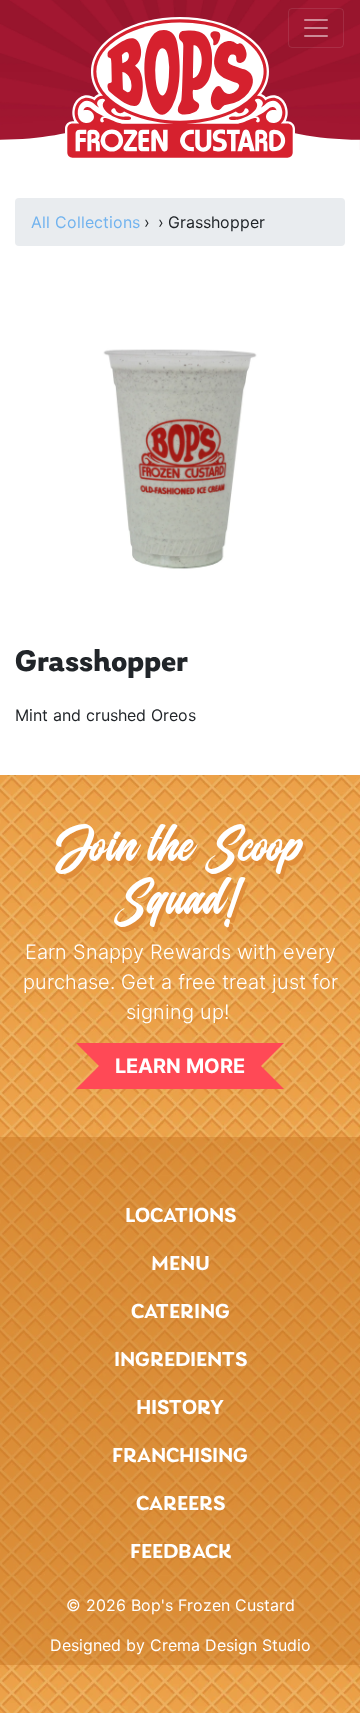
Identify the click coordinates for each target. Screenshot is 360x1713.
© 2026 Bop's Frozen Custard (180, 1605)
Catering (180, 1312)
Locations (180, 1216)
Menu (180, 1264)
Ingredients (180, 1360)
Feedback (180, 1552)
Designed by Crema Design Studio (180, 1645)
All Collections (85, 222)
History (180, 1408)
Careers (180, 1504)
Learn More (180, 1066)
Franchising (180, 1456)
